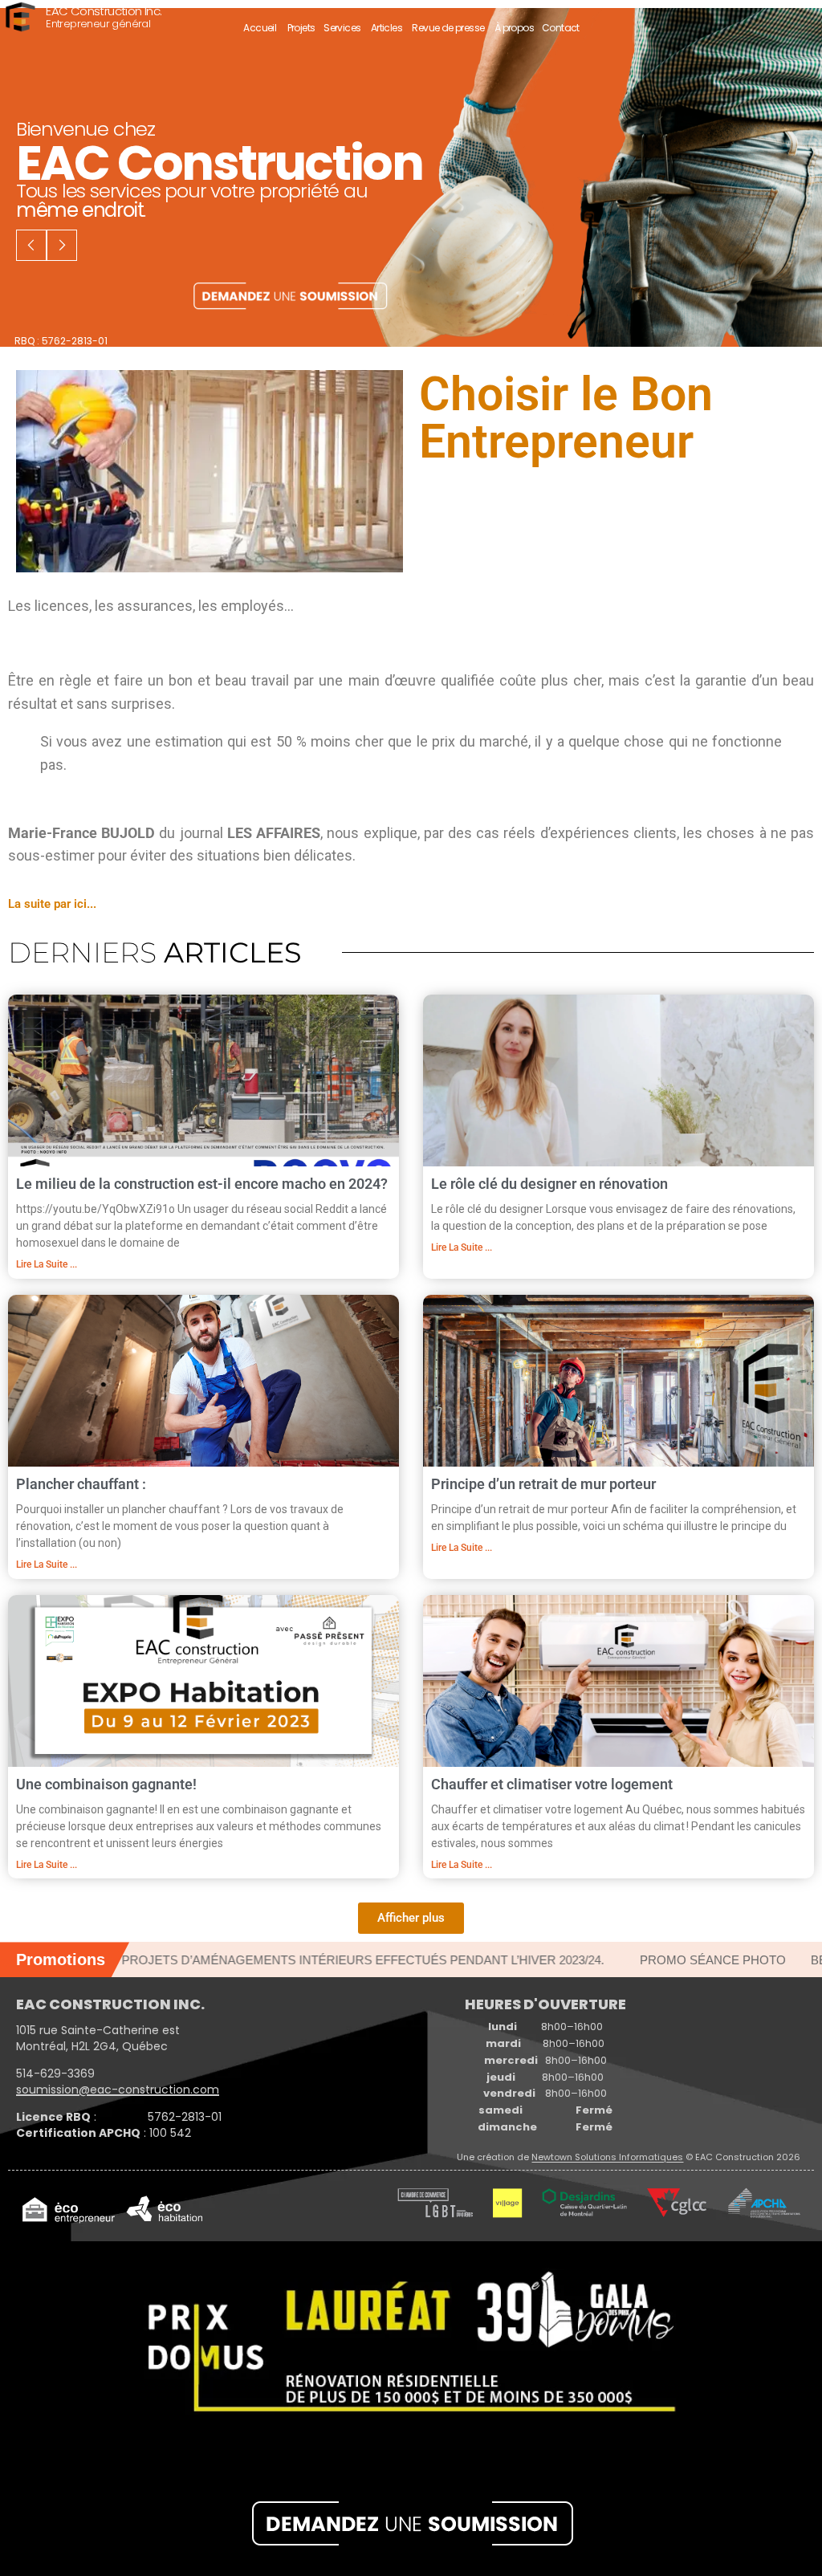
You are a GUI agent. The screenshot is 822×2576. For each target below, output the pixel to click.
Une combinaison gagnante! (106, 1784)
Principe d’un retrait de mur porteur (543, 1484)
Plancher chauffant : (81, 1484)
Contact (561, 28)
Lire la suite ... (47, 1264)
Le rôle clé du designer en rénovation (549, 1184)
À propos (514, 28)
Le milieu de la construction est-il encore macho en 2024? (202, 1184)
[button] (411, 1918)
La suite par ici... (52, 904)
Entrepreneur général (98, 24)
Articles (387, 28)
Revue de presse (448, 28)
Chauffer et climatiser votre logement (552, 1784)
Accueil (260, 28)
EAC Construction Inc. (104, 12)
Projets (301, 28)
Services (342, 28)
